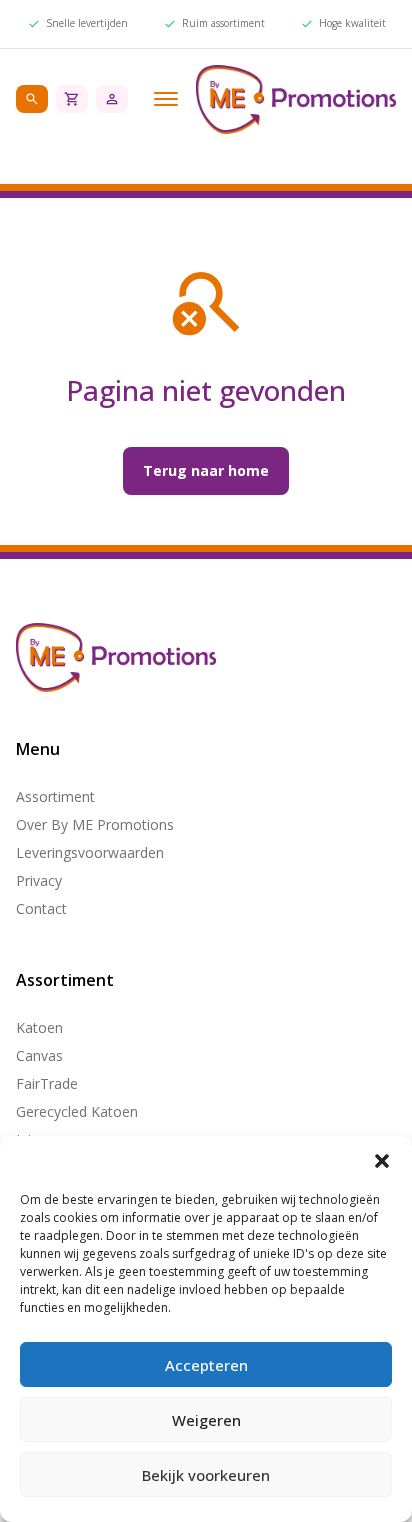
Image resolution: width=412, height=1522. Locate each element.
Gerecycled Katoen (77, 1111)
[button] (382, 1161)
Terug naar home (206, 470)
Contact (41, 908)
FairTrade (47, 1083)
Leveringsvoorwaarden (90, 852)
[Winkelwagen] (72, 99)
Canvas (39, 1055)
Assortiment (55, 796)
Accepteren (206, 1365)
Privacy (39, 880)
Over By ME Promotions (95, 824)
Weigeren (206, 1420)
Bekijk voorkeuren (206, 1475)
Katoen (39, 1027)
